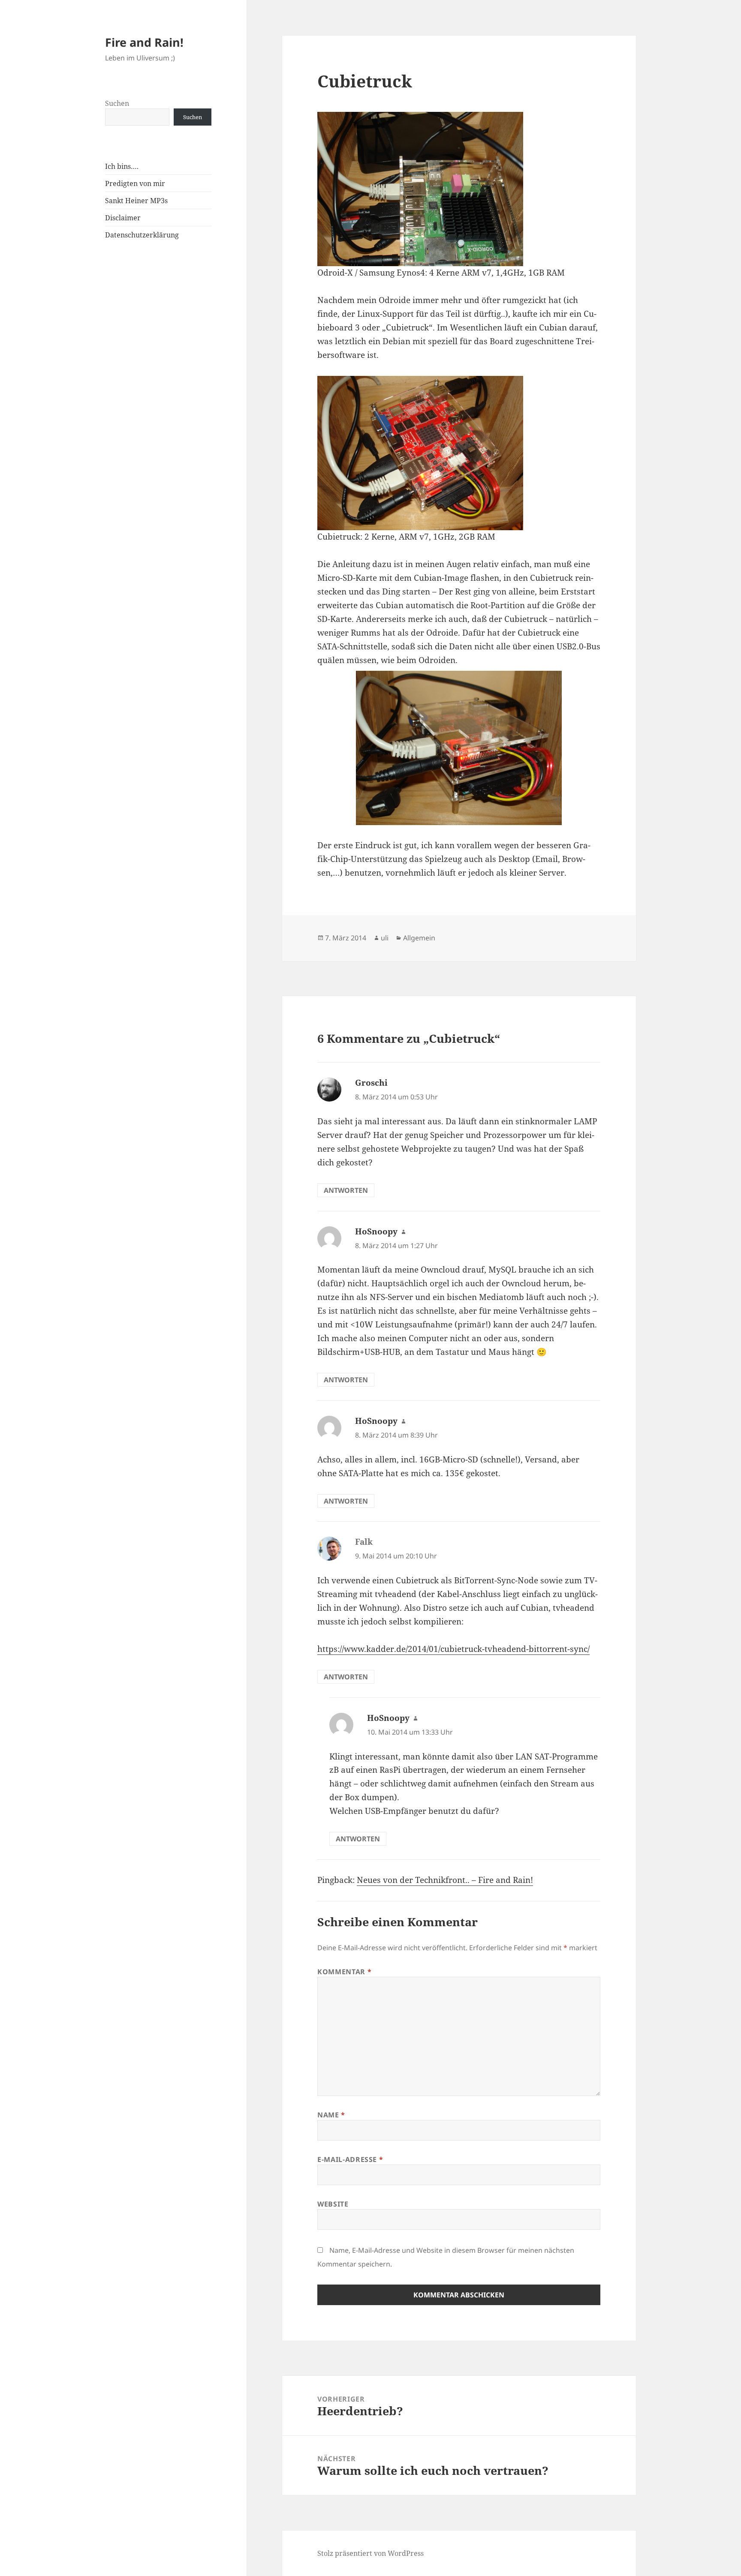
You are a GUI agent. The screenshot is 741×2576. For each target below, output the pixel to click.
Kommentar (344, 1972)
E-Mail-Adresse (350, 2159)
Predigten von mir (135, 183)
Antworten (346, 1190)
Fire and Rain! (144, 42)
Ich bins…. (122, 166)
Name (331, 2115)
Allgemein (419, 938)
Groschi (371, 1083)
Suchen (117, 103)
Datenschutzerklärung (142, 235)
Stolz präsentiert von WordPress (370, 2553)
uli (385, 938)
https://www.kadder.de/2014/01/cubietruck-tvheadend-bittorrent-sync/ (453, 1649)
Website (333, 2204)
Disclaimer (123, 218)
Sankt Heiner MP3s (136, 201)
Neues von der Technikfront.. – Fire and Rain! (445, 1880)
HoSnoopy (376, 1231)
